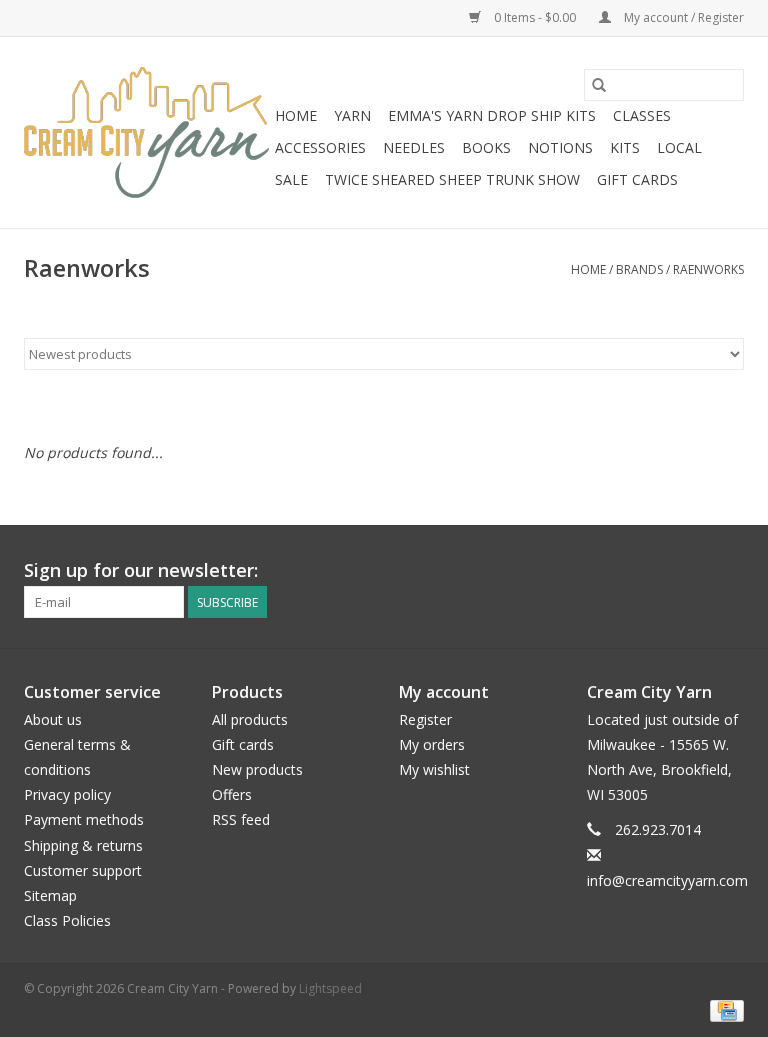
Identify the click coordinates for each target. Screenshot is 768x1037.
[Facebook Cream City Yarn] (692, 571)
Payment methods (84, 819)
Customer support (83, 870)
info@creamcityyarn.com (667, 880)
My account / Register (682, 17)
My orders (432, 744)
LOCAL (679, 147)
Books (486, 147)
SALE (291, 179)
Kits (625, 147)
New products (257, 769)
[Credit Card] (723, 1009)
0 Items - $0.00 (535, 17)
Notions (560, 147)
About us (53, 719)
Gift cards (637, 179)
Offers (232, 794)
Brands (639, 269)
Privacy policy (67, 794)
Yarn (352, 115)
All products (250, 719)
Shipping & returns (83, 845)
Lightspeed (330, 988)
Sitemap (50, 895)
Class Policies (67, 920)
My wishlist (434, 769)
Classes (642, 115)
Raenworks (708, 269)
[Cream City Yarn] (146, 132)
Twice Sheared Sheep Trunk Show (452, 179)
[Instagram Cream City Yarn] (728, 571)
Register (425, 719)
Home (296, 115)
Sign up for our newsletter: (141, 570)
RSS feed (241, 819)
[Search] (599, 85)
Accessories (320, 147)
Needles (414, 147)
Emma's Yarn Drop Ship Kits (492, 115)
